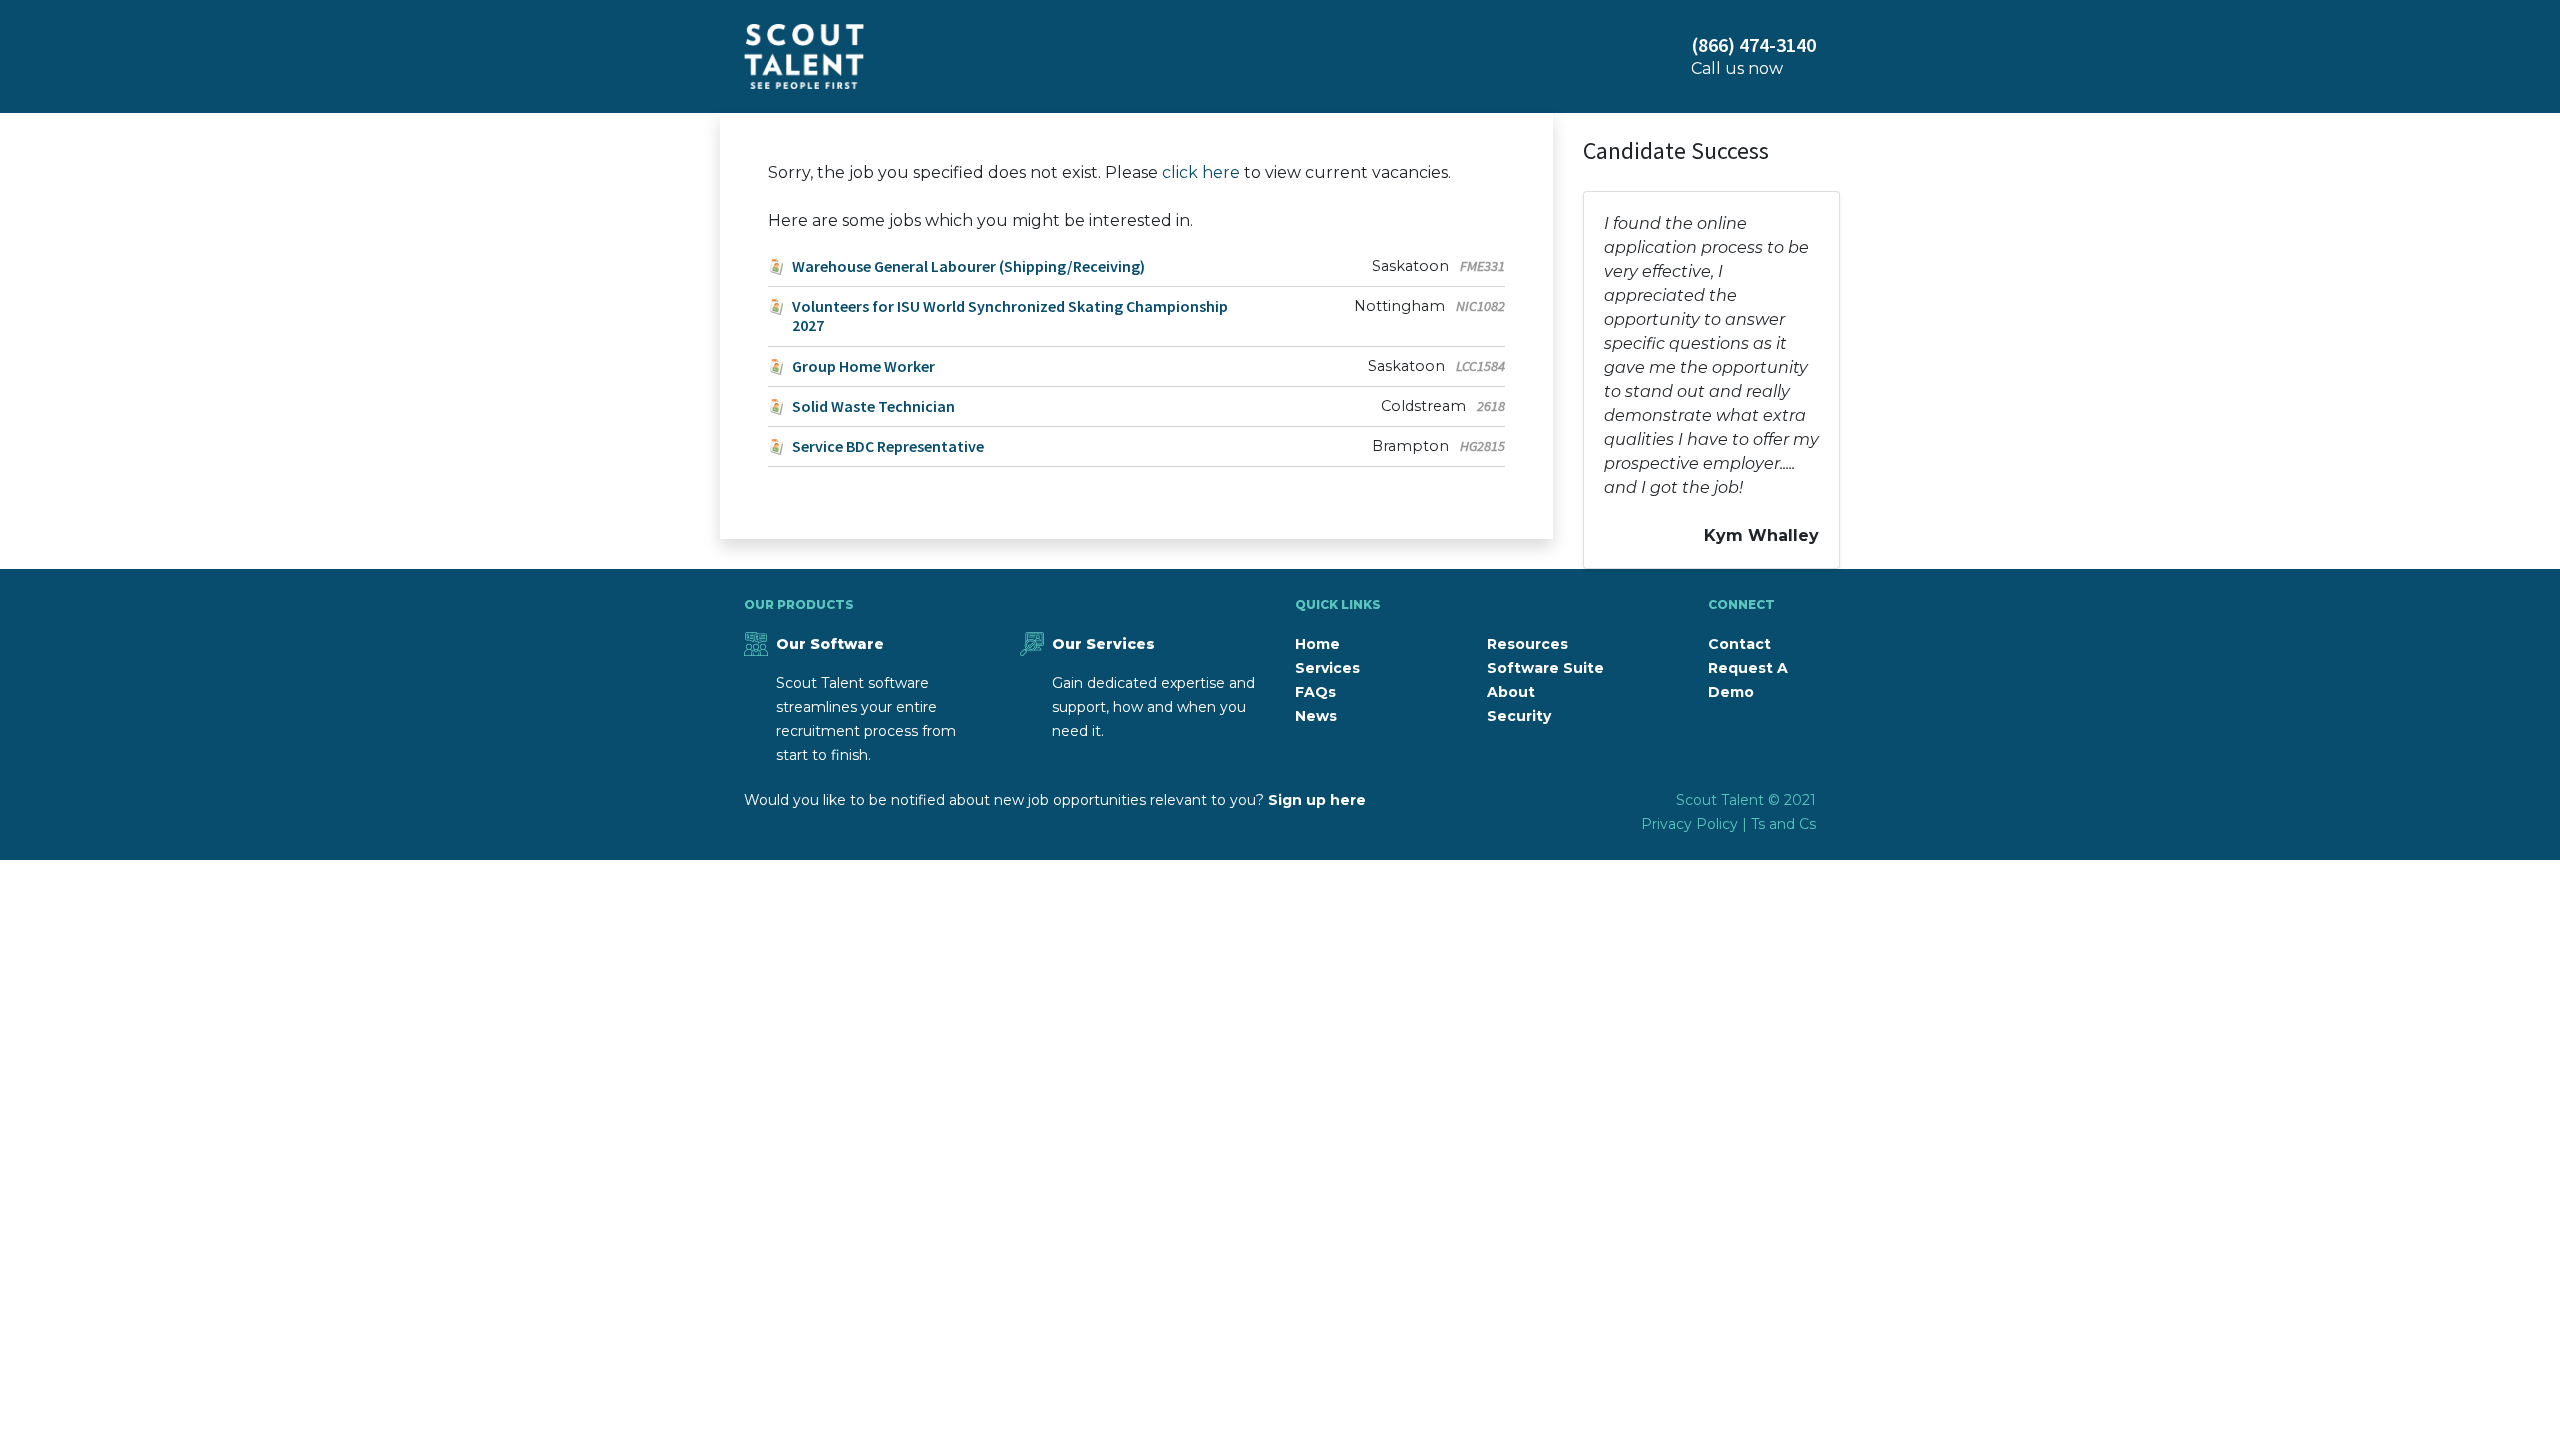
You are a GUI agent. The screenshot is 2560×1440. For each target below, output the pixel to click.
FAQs (1315, 692)
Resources (1527, 644)
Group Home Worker (863, 366)
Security (1519, 716)
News (1316, 716)
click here (1201, 172)
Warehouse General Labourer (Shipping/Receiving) (968, 266)
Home (1317, 644)
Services (1327, 668)
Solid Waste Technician (873, 406)
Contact (1739, 644)
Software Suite (1545, 668)
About (1511, 692)
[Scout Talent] (804, 56)
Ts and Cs (1783, 824)
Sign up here (1317, 800)
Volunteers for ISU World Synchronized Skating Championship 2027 (1010, 316)
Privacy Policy (1689, 824)
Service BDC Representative (888, 446)
